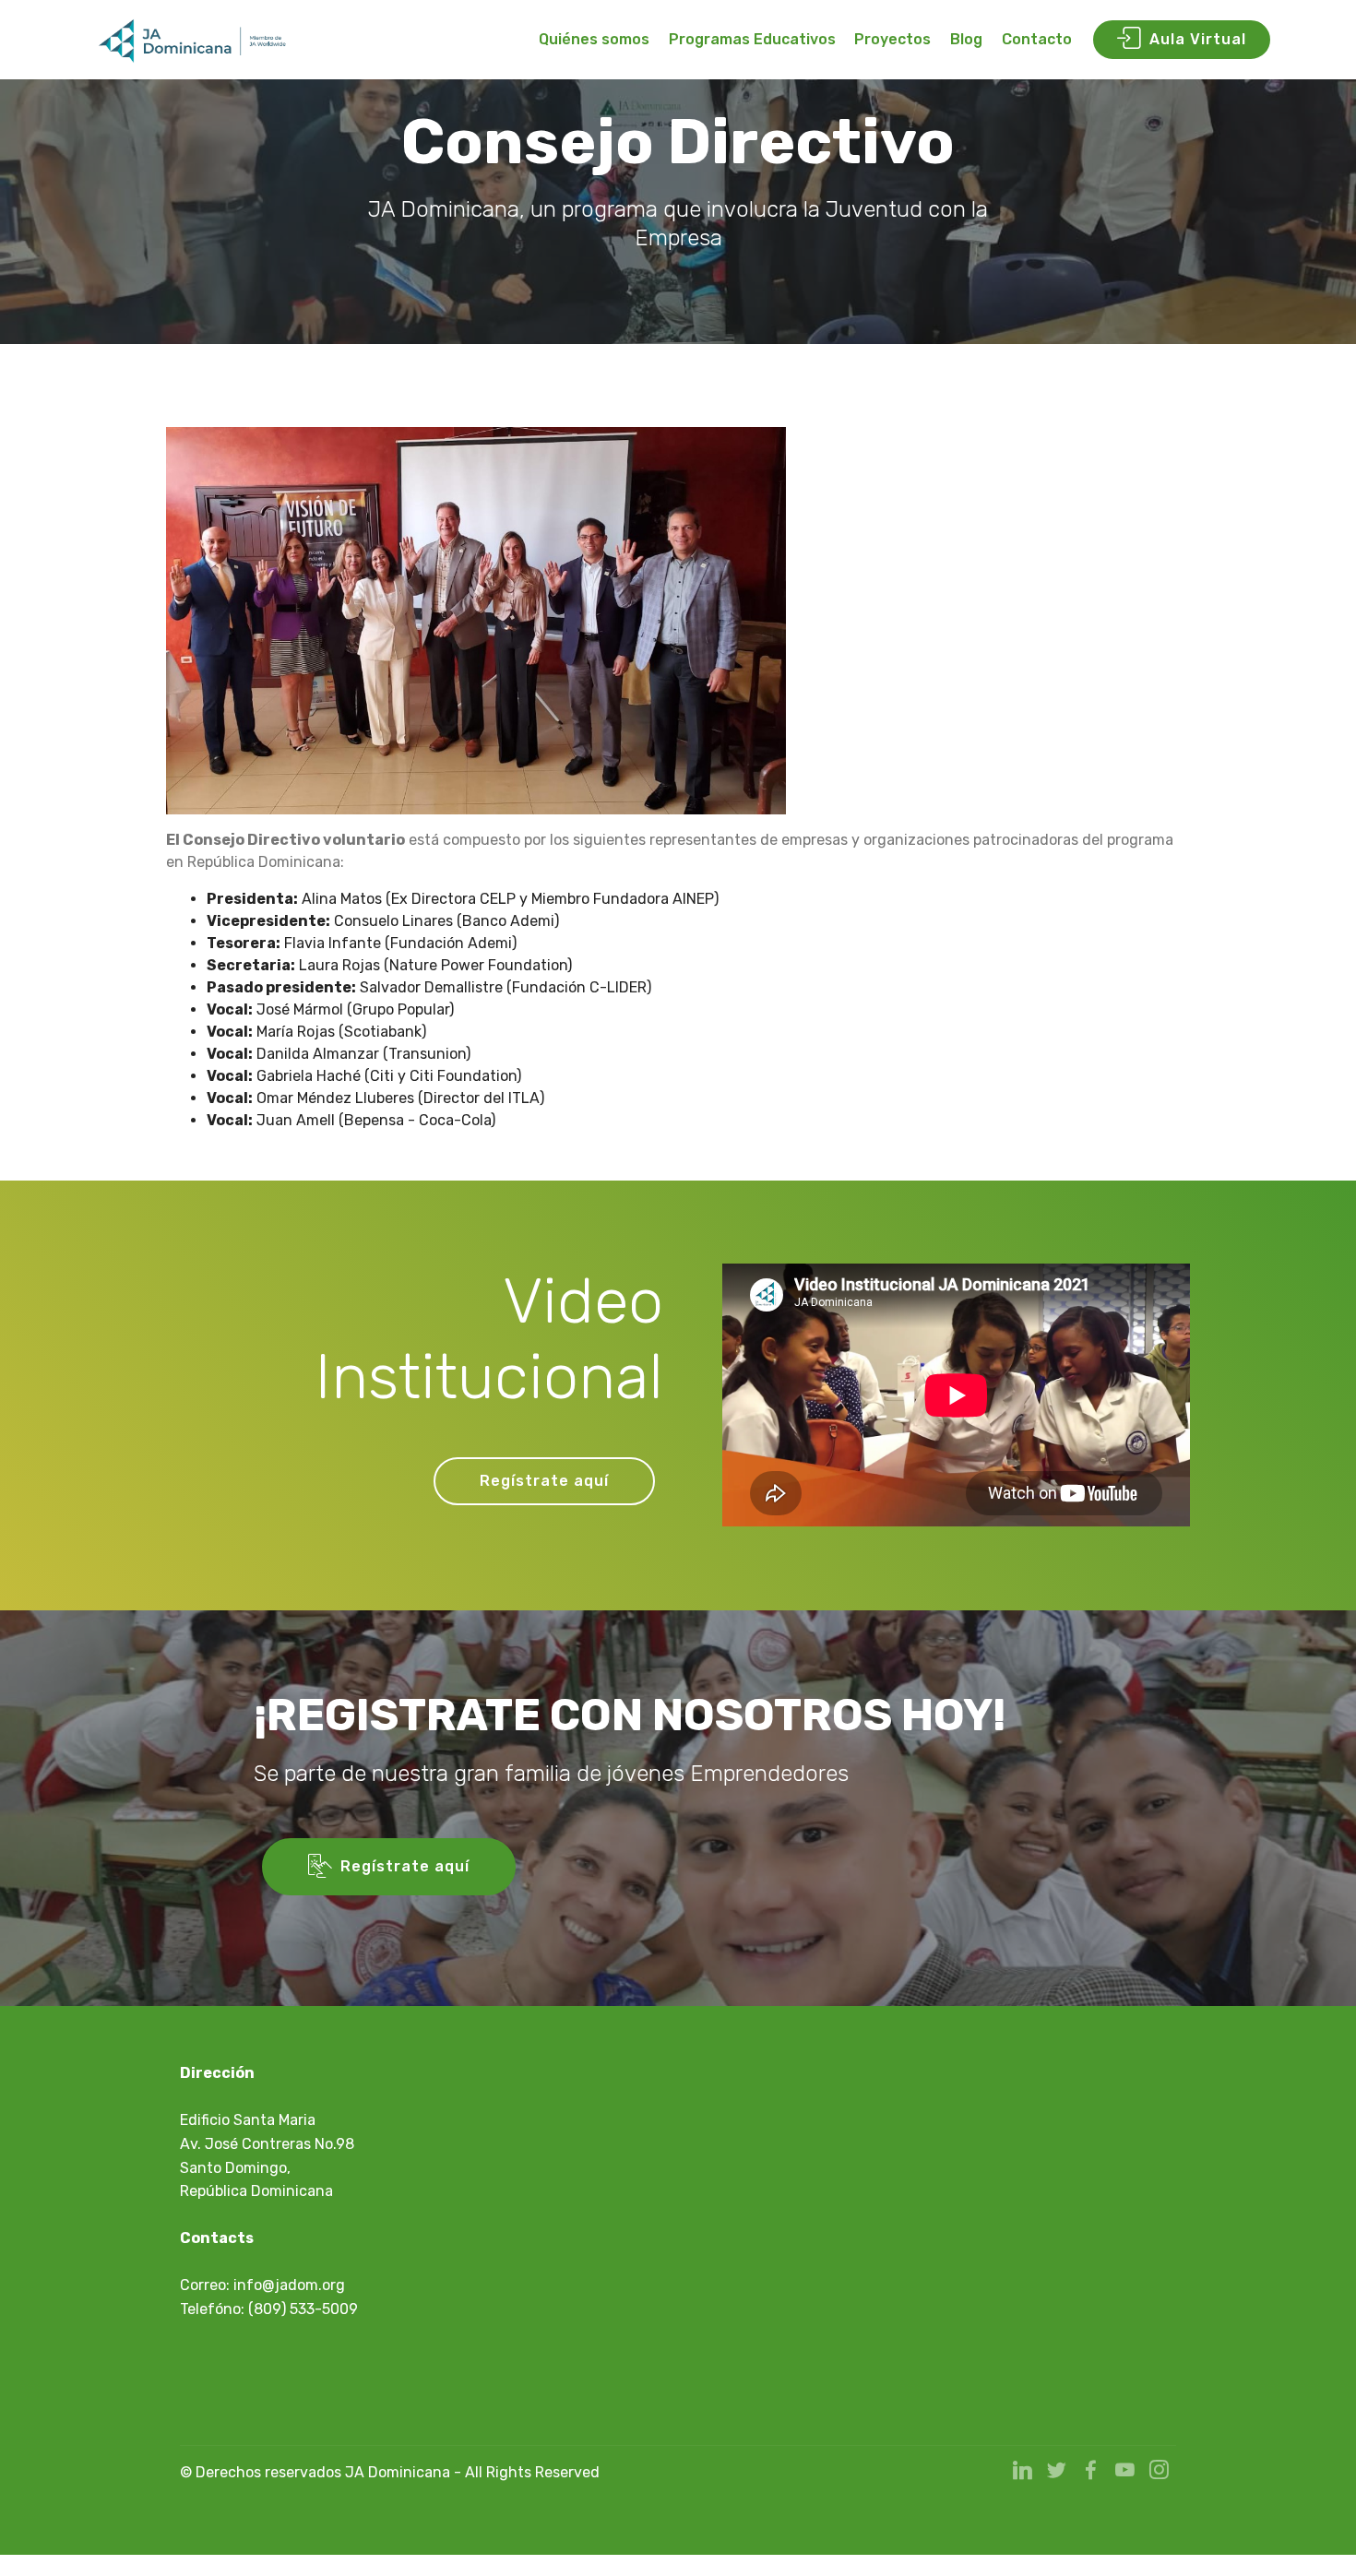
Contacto (1037, 39)
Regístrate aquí (544, 1481)
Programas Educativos (752, 39)
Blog (966, 39)
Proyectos (892, 39)
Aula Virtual (1198, 39)
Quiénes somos (594, 39)
